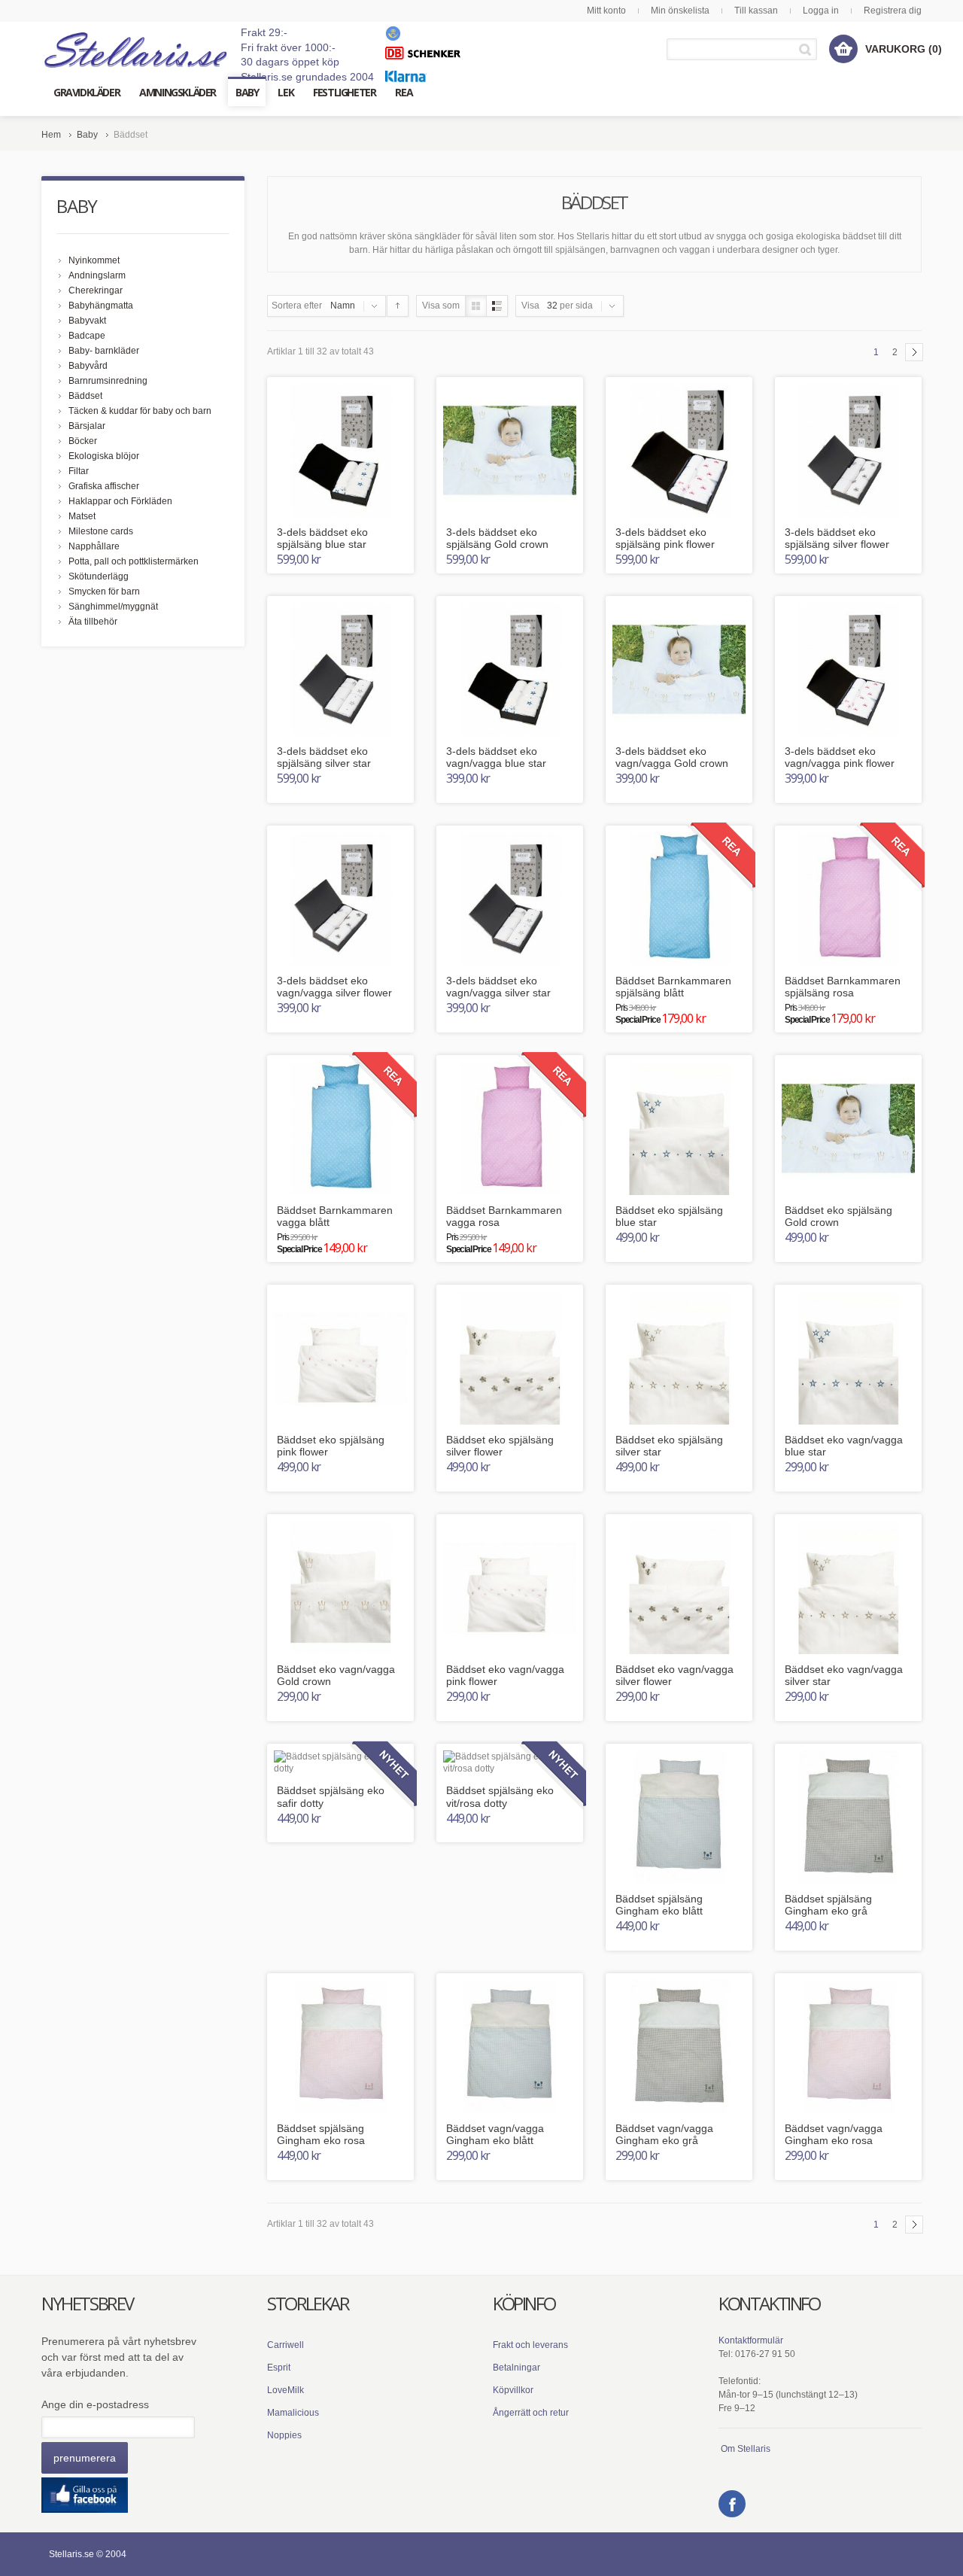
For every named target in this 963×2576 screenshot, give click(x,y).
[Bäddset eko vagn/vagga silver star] (848, 1588)
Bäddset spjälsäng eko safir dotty (331, 1797)
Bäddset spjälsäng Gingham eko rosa (321, 2135)
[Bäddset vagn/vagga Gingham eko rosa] (848, 2047)
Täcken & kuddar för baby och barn (140, 411)
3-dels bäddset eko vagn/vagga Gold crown (672, 757)
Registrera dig (893, 11)
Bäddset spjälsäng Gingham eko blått (659, 1905)
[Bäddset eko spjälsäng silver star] (679, 1358)
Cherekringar (96, 290)
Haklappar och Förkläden (120, 501)
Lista (497, 306)
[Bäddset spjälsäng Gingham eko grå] (848, 1817)
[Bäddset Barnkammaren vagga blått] (340, 1128)
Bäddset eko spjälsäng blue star (669, 1217)
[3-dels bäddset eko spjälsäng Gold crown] (510, 450)
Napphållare (94, 546)
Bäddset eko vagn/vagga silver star (844, 1676)
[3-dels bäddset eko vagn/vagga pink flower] (848, 669)
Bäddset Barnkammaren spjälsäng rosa (843, 987)
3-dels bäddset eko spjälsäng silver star (324, 757)
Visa (530, 306)
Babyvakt (87, 321)
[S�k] (808, 49)
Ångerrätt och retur (531, 2413)
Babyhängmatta (101, 306)
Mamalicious (293, 2413)
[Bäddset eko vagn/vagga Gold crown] (340, 1588)
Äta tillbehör (93, 622)
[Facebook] (732, 2504)
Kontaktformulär (751, 2340)
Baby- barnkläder (104, 351)
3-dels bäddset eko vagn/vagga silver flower (334, 987)
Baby (87, 135)
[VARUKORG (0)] (843, 49)
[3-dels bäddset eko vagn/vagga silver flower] (340, 899)
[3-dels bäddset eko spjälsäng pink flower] (679, 450)
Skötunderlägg (99, 576)
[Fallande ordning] (398, 306)
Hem (51, 135)
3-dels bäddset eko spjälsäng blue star (322, 538)
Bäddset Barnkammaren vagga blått (335, 1217)
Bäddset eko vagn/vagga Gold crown (336, 1676)
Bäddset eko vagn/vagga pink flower (505, 1676)
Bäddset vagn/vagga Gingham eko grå (664, 2135)
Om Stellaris (746, 2449)
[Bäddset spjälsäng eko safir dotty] (340, 1763)
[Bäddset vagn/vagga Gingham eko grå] (679, 2047)
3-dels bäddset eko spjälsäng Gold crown (497, 538)
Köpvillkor (513, 2390)
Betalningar (516, 2368)
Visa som (441, 306)
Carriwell (286, 2345)
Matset (82, 516)
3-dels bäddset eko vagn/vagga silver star (498, 987)
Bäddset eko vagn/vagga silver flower (674, 1676)
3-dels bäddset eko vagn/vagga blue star (496, 757)
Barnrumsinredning (108, 381)
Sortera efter (297, 306)
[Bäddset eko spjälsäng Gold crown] (848, 1128)
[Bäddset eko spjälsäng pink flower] (340, 1358)
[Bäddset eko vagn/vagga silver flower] (679, 1588)
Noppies (284, 2435)
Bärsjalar (87, 426)
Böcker (83, 441)
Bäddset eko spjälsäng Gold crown (838, 1217)
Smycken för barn (104, 592)
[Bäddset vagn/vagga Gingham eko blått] (510, 2047)
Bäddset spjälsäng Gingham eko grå (828, 1905)
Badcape (87, 336)
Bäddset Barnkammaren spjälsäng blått (673, 987)
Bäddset (85, 396)
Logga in (821, 11)
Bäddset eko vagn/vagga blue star (844, 1446)
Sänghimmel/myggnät (113, 607)
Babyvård (88, 366)
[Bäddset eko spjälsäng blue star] (679, 1128)
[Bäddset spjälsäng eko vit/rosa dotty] (510, 1763)
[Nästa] (914, 352)
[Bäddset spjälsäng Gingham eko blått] (679, 1817)
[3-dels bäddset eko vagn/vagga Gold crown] (679, 669)
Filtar (79, 471)
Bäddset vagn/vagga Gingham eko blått (495, 2135)
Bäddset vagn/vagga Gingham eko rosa (834, 2135)
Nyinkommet (94, 260)
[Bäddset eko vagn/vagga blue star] (848, 1358)
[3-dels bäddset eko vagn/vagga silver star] (510, 899)
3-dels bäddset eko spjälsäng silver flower (837, 538)
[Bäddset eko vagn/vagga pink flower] (510, 1588)
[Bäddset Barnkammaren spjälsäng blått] (679, 899)
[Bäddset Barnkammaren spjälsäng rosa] (848, 899)
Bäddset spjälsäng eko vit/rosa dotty (500, 1797)
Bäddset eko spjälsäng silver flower (500, 1446)
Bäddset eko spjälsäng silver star (669, 1446)
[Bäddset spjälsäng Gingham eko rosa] (340, 2047)
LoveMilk (286, 2390)
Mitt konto (606, 11)
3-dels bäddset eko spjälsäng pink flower (665, 538)
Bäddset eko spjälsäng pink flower (331, 1446)
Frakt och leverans (530, 2345)
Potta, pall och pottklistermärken (134, 561)
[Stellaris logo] (137, 49)
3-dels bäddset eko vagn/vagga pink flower (840, 757)
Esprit (279, 2368)
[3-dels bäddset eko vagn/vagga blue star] (510, 669)
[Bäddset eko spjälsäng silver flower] (510, 1358)
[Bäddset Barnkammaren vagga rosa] (510, 1128)
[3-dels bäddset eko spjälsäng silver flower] (848, 450)
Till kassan (756, 11)
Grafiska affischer (104, 486)
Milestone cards (101, 531)
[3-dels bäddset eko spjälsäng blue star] (340, 450)
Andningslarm (97, 275)
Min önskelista (680, 11)
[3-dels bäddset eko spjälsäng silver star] (340, 669)
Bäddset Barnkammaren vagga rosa (504, 1217)
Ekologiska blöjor (104, 456)
